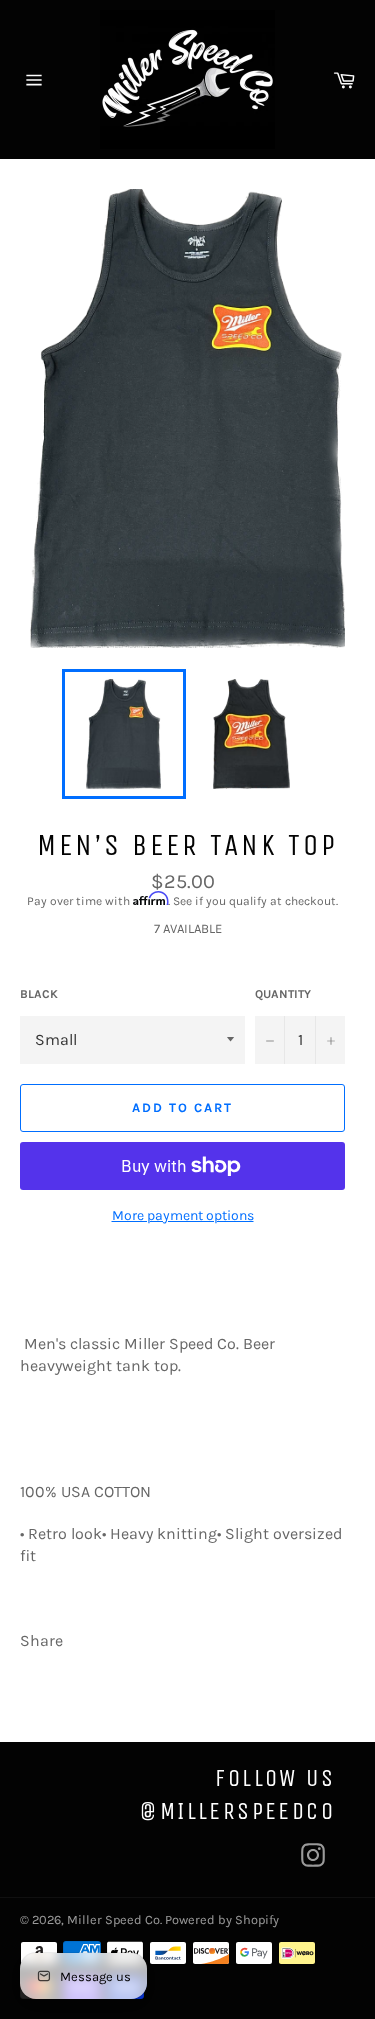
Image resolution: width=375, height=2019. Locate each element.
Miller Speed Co (113, 1919)
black (39, 994)
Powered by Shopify (222, 1919)
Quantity (283, 994)
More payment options (183, 1215)
